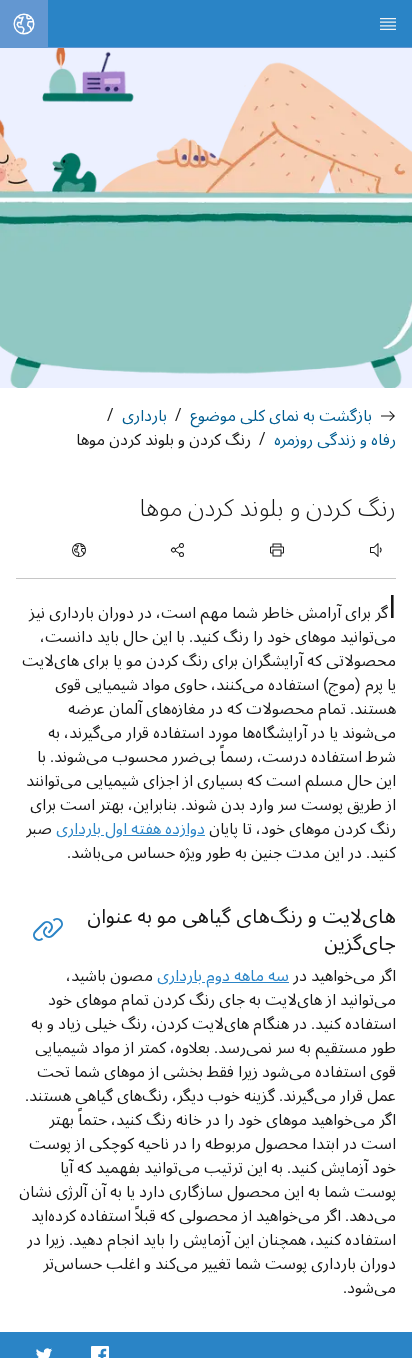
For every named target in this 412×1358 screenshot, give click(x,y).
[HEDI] (388, 24)
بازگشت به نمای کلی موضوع (281, 415)
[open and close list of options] (277, 550)
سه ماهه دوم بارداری (223, 975)
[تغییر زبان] (24, 24)
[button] (48, 929)
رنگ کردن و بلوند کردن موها (163, 439)
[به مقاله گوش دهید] (354, 550)
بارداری (144, 415)
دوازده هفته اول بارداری (130, 828)
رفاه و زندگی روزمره (335, 439)
